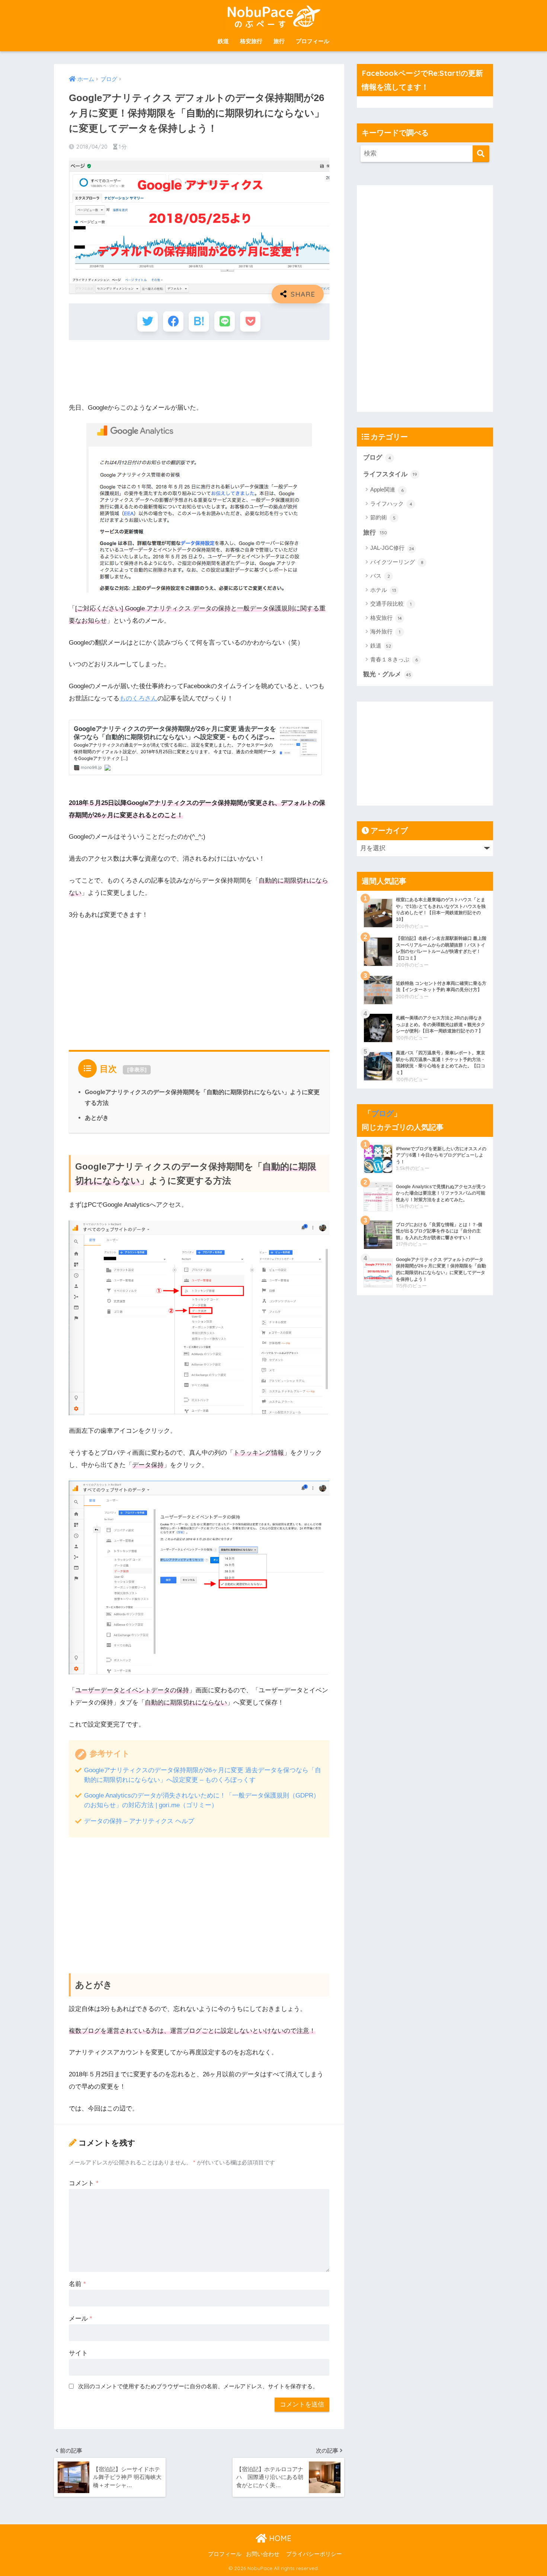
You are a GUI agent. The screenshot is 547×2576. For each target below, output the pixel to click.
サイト (78, 2353)
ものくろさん (138, 698)
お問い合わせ (263, 2554)
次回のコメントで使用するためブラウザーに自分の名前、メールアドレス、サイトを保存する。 (198, 2386)
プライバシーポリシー (314, 2554)
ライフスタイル (390, 474)
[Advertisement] (204, 365)
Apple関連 (387, 489)
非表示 (137, 1070)
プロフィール (313, 41)
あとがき (97, 1118)
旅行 (279, 41)
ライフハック (391, 504)
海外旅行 (385, 631)
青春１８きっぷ (394, 659)
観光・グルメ (387, 674)
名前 (77, 2284)
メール (81, 2319)
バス (380, 576)
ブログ (377, 457)
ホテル (383, 590)
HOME (279, 2538)
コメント (84, 2183)
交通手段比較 (391, 604)
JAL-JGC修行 (392, 548)
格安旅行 (251, 41)
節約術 (383, 517)
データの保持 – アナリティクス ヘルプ (139, 1821)
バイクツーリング (397, 562)
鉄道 (223, 41)
